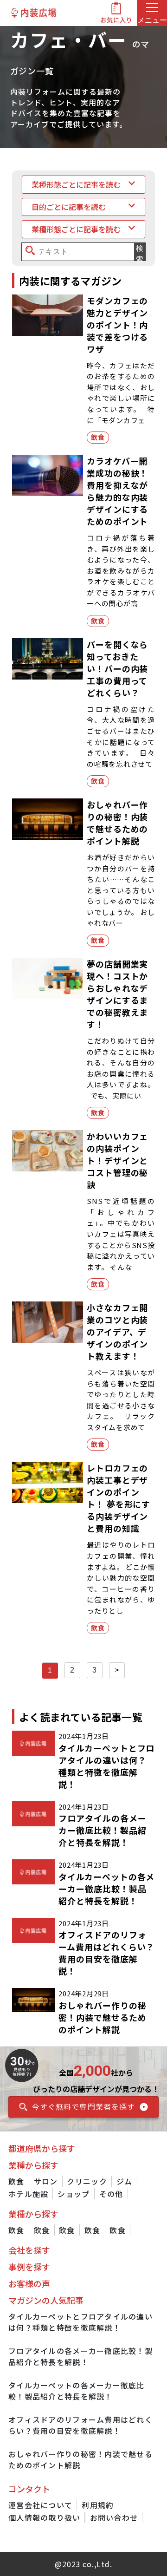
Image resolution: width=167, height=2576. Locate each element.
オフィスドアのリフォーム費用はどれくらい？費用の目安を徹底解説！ (106, 1953)
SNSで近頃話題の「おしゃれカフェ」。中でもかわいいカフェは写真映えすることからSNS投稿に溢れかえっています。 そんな (121, 1234)
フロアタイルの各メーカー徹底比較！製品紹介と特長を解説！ (102, 1830)
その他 (111, 2194)
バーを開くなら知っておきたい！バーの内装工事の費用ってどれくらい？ (117, 668)
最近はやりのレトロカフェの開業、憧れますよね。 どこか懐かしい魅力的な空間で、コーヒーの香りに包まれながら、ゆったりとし (121, 1577)
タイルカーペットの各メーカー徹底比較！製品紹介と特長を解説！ (106, 1889)
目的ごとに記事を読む (69, 207)
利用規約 (98, 2505)
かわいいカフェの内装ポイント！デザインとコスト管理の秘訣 (117, 1160)
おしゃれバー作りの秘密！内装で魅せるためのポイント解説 (117, 823)
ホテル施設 (28, 2194)
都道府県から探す (42, 2148)
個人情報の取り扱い (45, 2517)
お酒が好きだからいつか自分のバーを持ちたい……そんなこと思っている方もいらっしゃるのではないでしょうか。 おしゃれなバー (121, 890)
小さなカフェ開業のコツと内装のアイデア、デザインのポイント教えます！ (117, 1332)
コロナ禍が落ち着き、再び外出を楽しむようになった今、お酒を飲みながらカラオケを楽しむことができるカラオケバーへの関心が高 (121, 570)
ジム (125, 2181)
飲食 (98, 437)
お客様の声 (29, 2283)
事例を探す (29, 2267)
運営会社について (40, 2505)
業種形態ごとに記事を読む (76, 184)
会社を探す (29, 2250)
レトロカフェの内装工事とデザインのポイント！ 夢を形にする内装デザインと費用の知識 (119, 1498)
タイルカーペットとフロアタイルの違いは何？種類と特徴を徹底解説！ (106, 1766)
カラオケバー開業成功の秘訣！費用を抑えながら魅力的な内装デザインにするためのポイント (117, 491)
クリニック (87, 2181)
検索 (140, 252)
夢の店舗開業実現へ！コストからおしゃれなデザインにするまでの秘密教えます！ (117, 994)
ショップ (74, 2194)
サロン (46, 2181)
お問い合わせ (114, 2517)
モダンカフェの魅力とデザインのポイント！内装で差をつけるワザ (117, 325)
